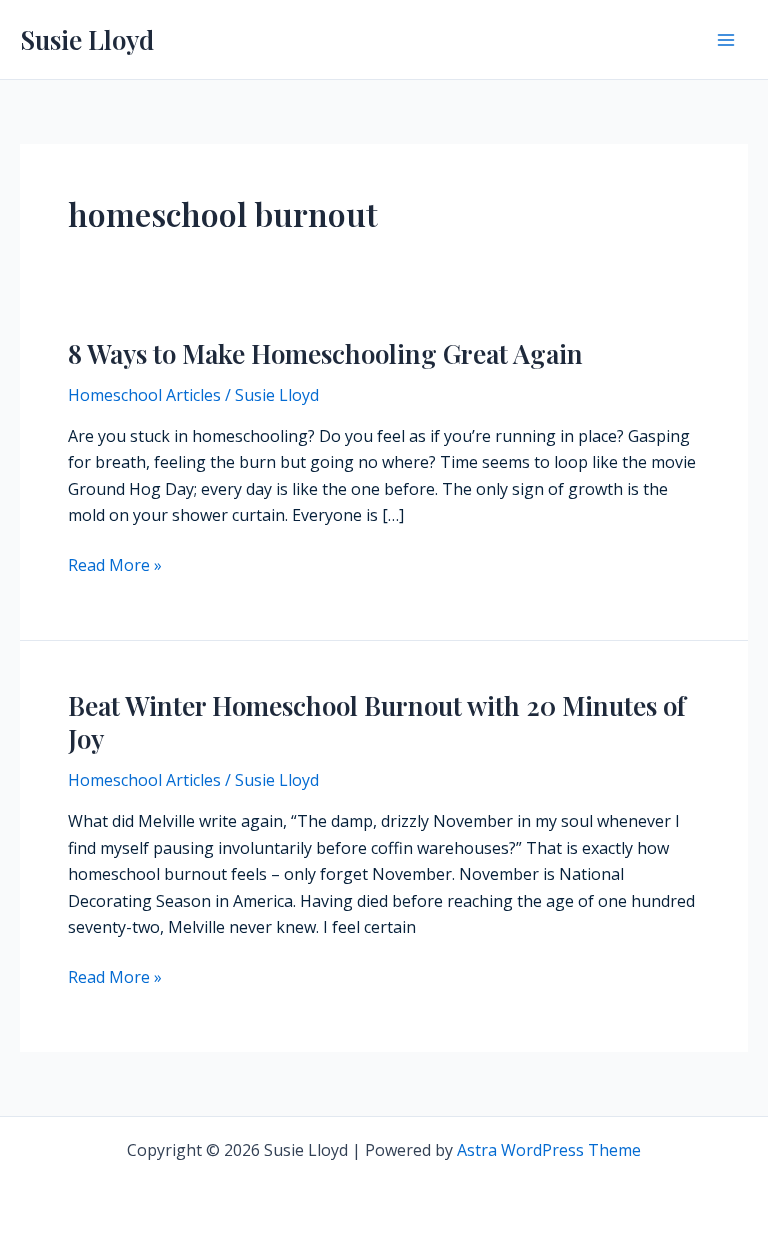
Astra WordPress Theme (549, 1150)
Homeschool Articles (144, 395)
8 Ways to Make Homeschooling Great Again (325, 353)
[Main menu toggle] (726, 40)
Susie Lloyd (87, 39)
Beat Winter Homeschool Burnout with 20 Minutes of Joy (377, 722)
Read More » (115, 565)
